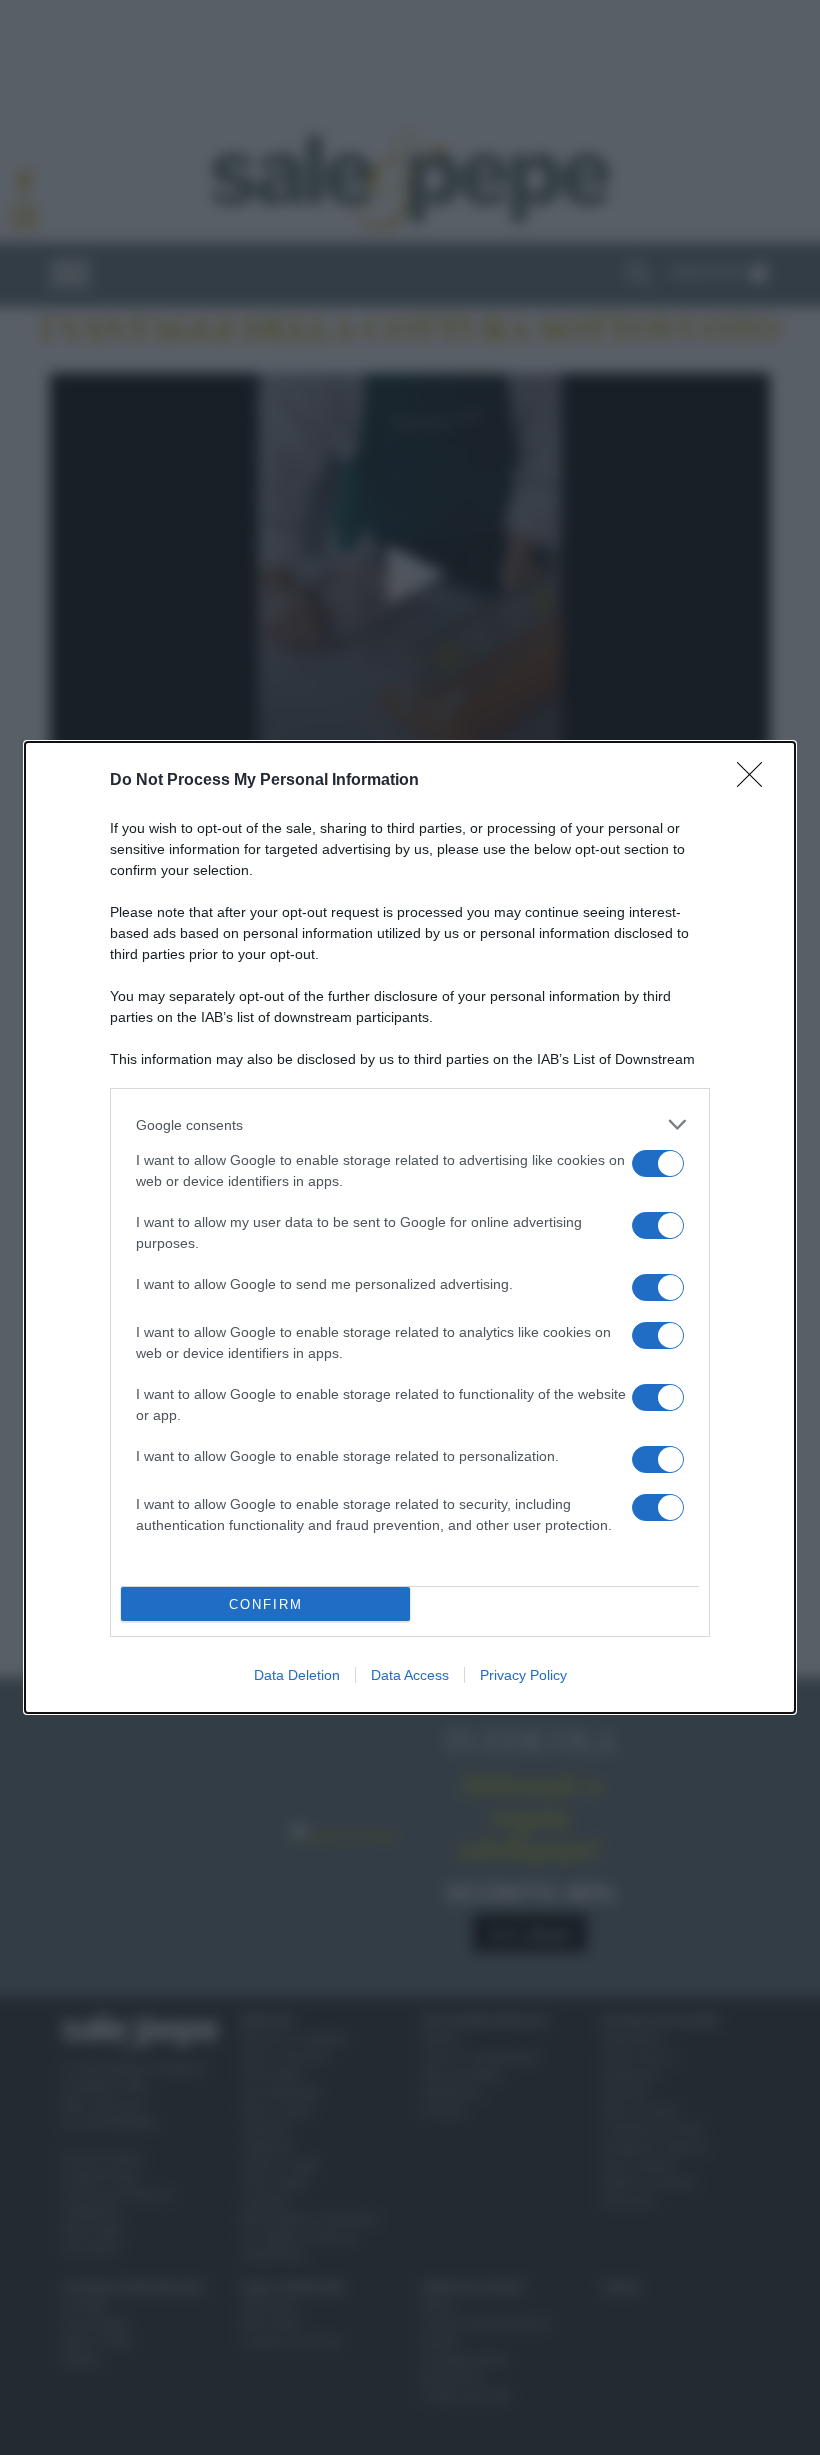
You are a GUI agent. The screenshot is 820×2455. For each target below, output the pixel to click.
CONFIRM (266, 1604)
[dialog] (410, 1227)
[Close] (756, 781)
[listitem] (410, 1124)
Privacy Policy (523, 1675)
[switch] (658, 1163)
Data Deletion (297, 1675)
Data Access (410, 1675)
